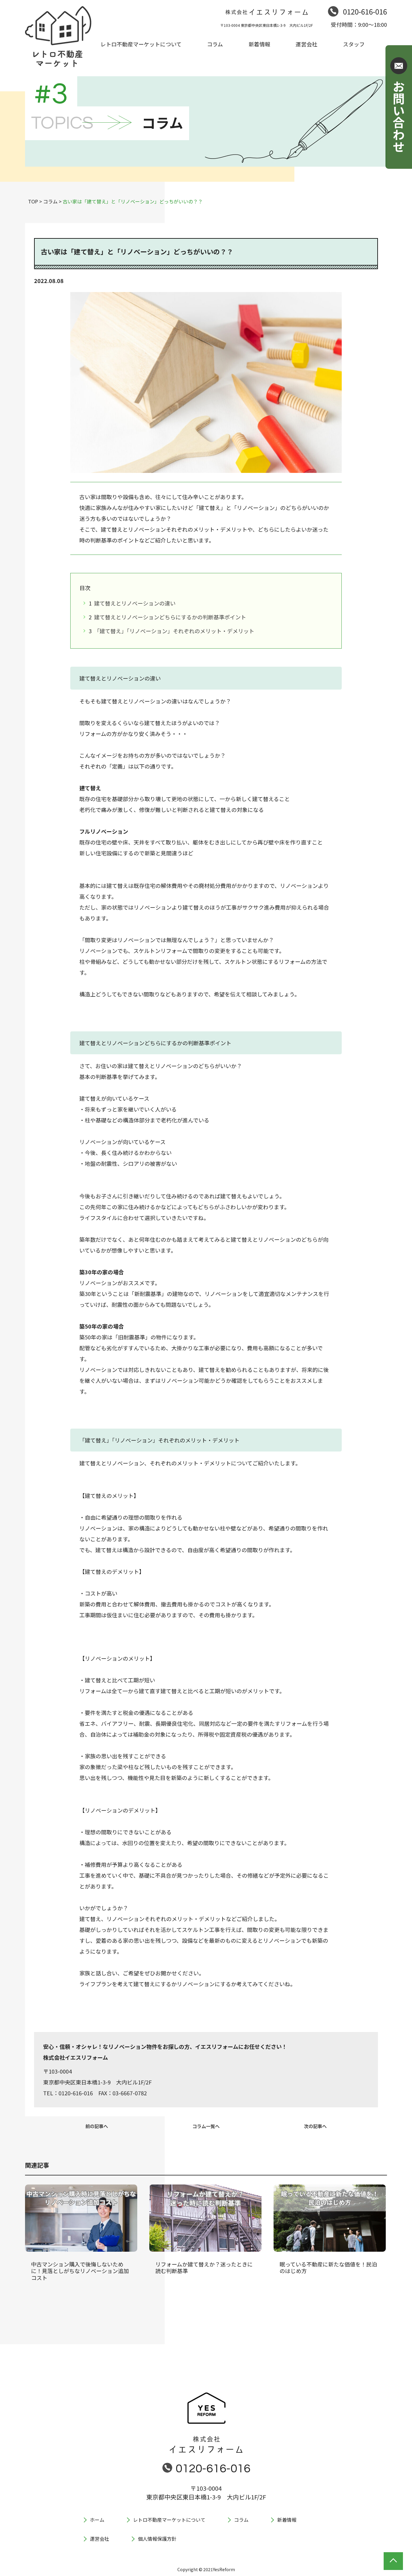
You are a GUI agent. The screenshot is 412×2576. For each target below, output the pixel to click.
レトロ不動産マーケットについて (169, 2520)
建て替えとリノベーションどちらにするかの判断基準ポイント (170, 617)
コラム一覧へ (206, 2126)
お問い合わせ (399, 116)
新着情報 (287, 2520)
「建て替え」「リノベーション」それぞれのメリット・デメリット (174, 631)
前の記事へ (97, 2126)
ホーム (97, 2520)
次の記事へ (315, 2126)
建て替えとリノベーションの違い (134, 603)
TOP (33, 201)
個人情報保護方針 (157, 2539)
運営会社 (100, 2539)
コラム (50, 201)
